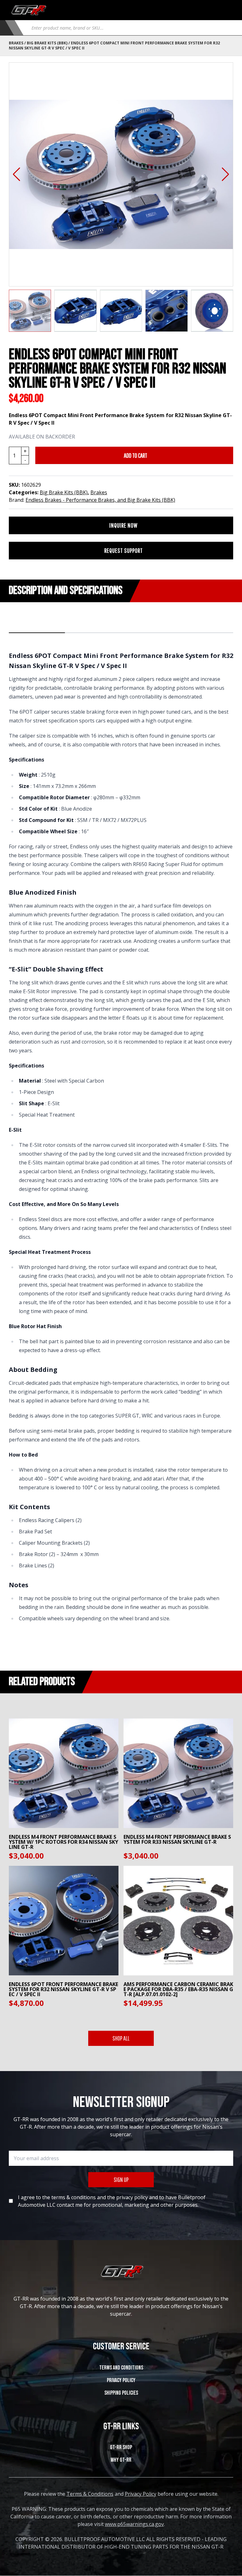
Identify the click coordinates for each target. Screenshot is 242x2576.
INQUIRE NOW (124, 525)
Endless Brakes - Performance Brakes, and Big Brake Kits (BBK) (100, 500)
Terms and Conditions (121, 2368)
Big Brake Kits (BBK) (47, 43)
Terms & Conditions (90, 2494)
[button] (17, 174)
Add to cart (135, 455)
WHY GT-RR (121, 2460)
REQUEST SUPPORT (124, 550)
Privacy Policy (121, 2380)
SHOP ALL (121, 2038)
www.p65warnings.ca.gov (134, 2524)
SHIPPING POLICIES (121, 2393)
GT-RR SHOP (121, 2447)
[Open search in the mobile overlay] (130, 28)
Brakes (16, 43)
